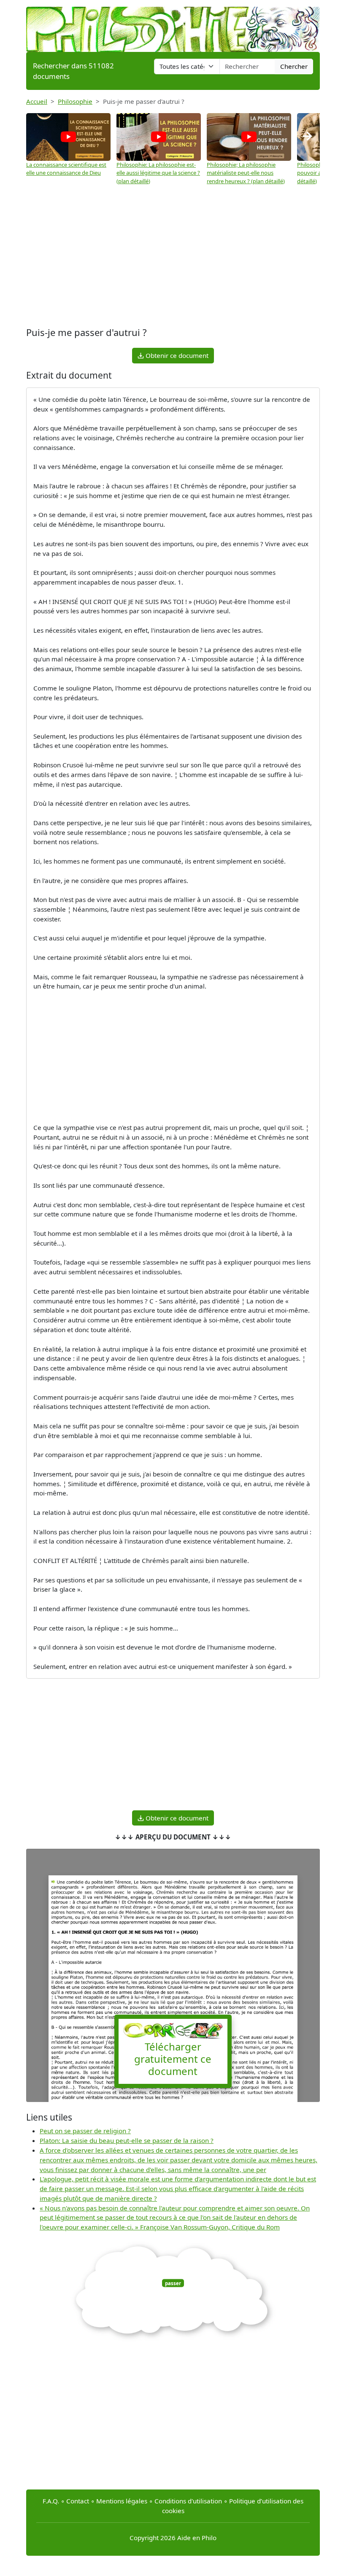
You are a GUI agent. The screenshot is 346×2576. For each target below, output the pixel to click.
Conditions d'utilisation (188, 2501)
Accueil (37, 101)
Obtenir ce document (176, 355)
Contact (78, 2501)
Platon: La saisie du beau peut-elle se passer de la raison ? (127, 2140)
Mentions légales (122, 2501)
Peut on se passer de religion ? (85, 2131)
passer (173, 2283)
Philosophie (75, 101)
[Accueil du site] (173, 25)
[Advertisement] (173, 257)
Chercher (294, 66)
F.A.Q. (51, 2501)
